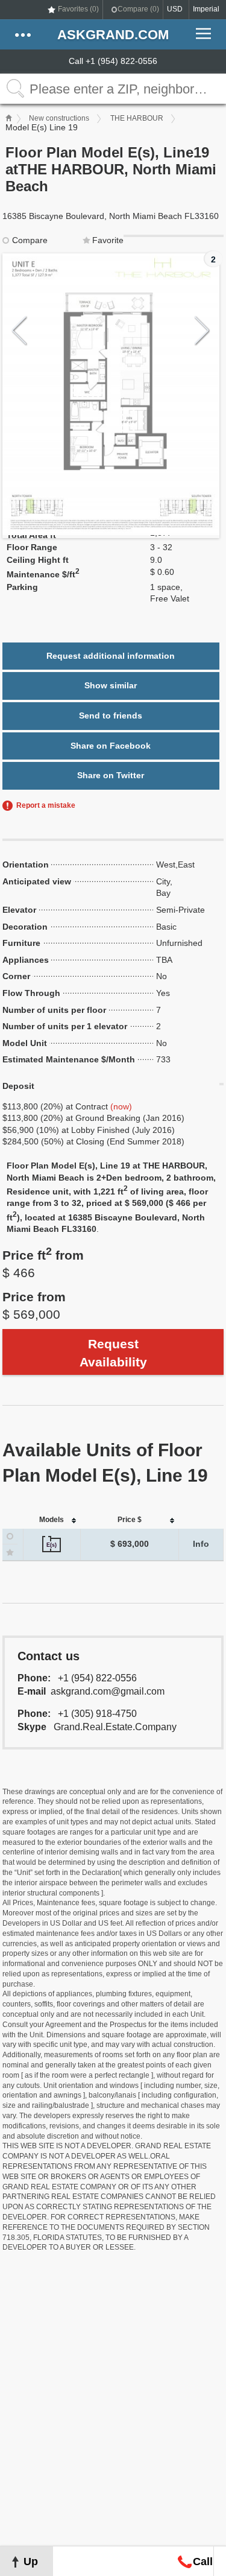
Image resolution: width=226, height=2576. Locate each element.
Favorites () (78, 9)
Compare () (138, 9)
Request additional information (111, 656)
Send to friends (111, 715)
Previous (20, 331)
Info (201, 1544)
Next (202, 331)
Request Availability (113, 1353)
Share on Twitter (111, 775)
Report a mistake (46, 805)
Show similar (111, 685)
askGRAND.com (113, 35)
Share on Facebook (111, 746)
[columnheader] (52, 1521)
